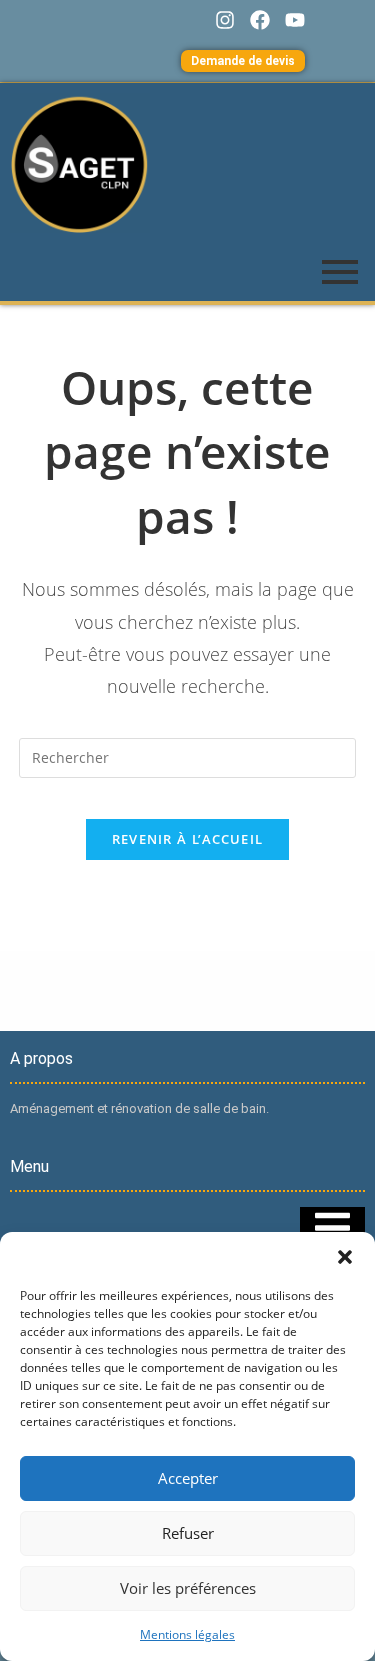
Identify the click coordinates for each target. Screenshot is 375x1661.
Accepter (188, 1478)
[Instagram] (225, 20)
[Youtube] (295, 20)
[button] (345, 1257)
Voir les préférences (188, 1588)
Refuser (188, 1533)
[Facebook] (260, 20)
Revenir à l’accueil (188, 839)
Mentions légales (187, 1634)
